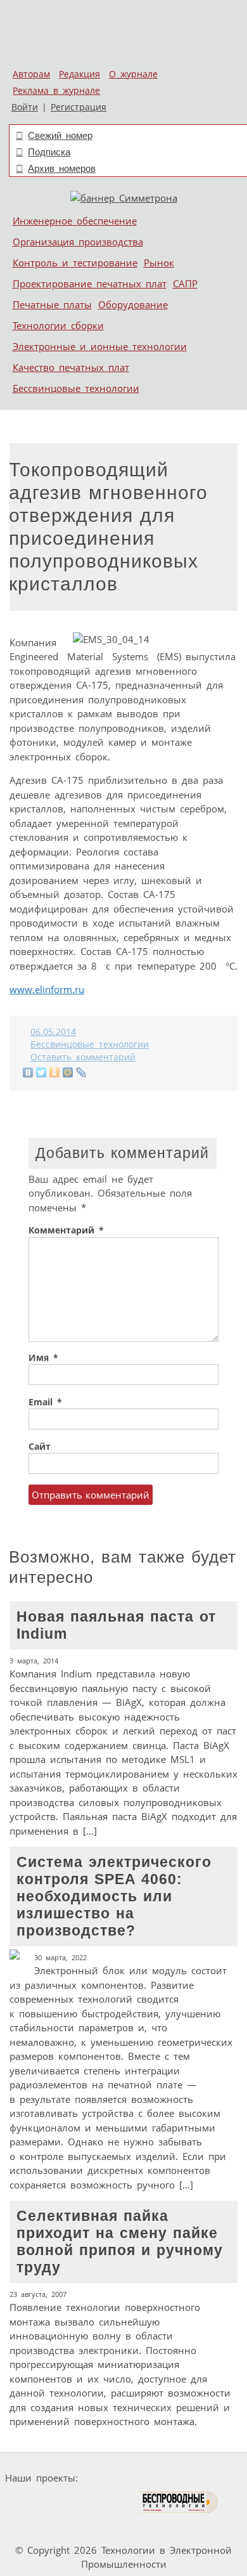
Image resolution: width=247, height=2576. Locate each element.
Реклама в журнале (56, 91)
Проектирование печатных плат (90, 283)
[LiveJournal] (81, 1072)
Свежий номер (60, 135)
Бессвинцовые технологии (76, 388)
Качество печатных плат (71, 367)
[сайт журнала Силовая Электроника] (123, 2478)
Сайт (40, 1447)
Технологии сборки (58, 325)
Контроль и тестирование (75, 263)
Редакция (79, 74)
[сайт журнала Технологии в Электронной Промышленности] (205, 2478)
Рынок (159, 263)
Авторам (31, 74)
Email (45, 1402)
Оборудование (133, 304)
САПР (185, 283)
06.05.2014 (53, 1032)
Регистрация (79, 107)
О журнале (133, 74)
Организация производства (78, 242)
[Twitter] (41, 1072)
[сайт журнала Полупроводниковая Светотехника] (79, 2502)
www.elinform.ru (47, 989)
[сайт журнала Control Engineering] (39, 2526)
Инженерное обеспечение (75, 221)
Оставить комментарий (83, 1057)
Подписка (49, 152)
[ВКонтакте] (28, 1072)
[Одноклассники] (55, 1072)
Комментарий (66, 1230)
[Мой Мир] (68, 1072)
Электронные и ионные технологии (100, 346)
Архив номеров (62, 168)
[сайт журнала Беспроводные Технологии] (179, 2502)
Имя (43, 1358)
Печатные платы (52, 304)
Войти (25, 107)
